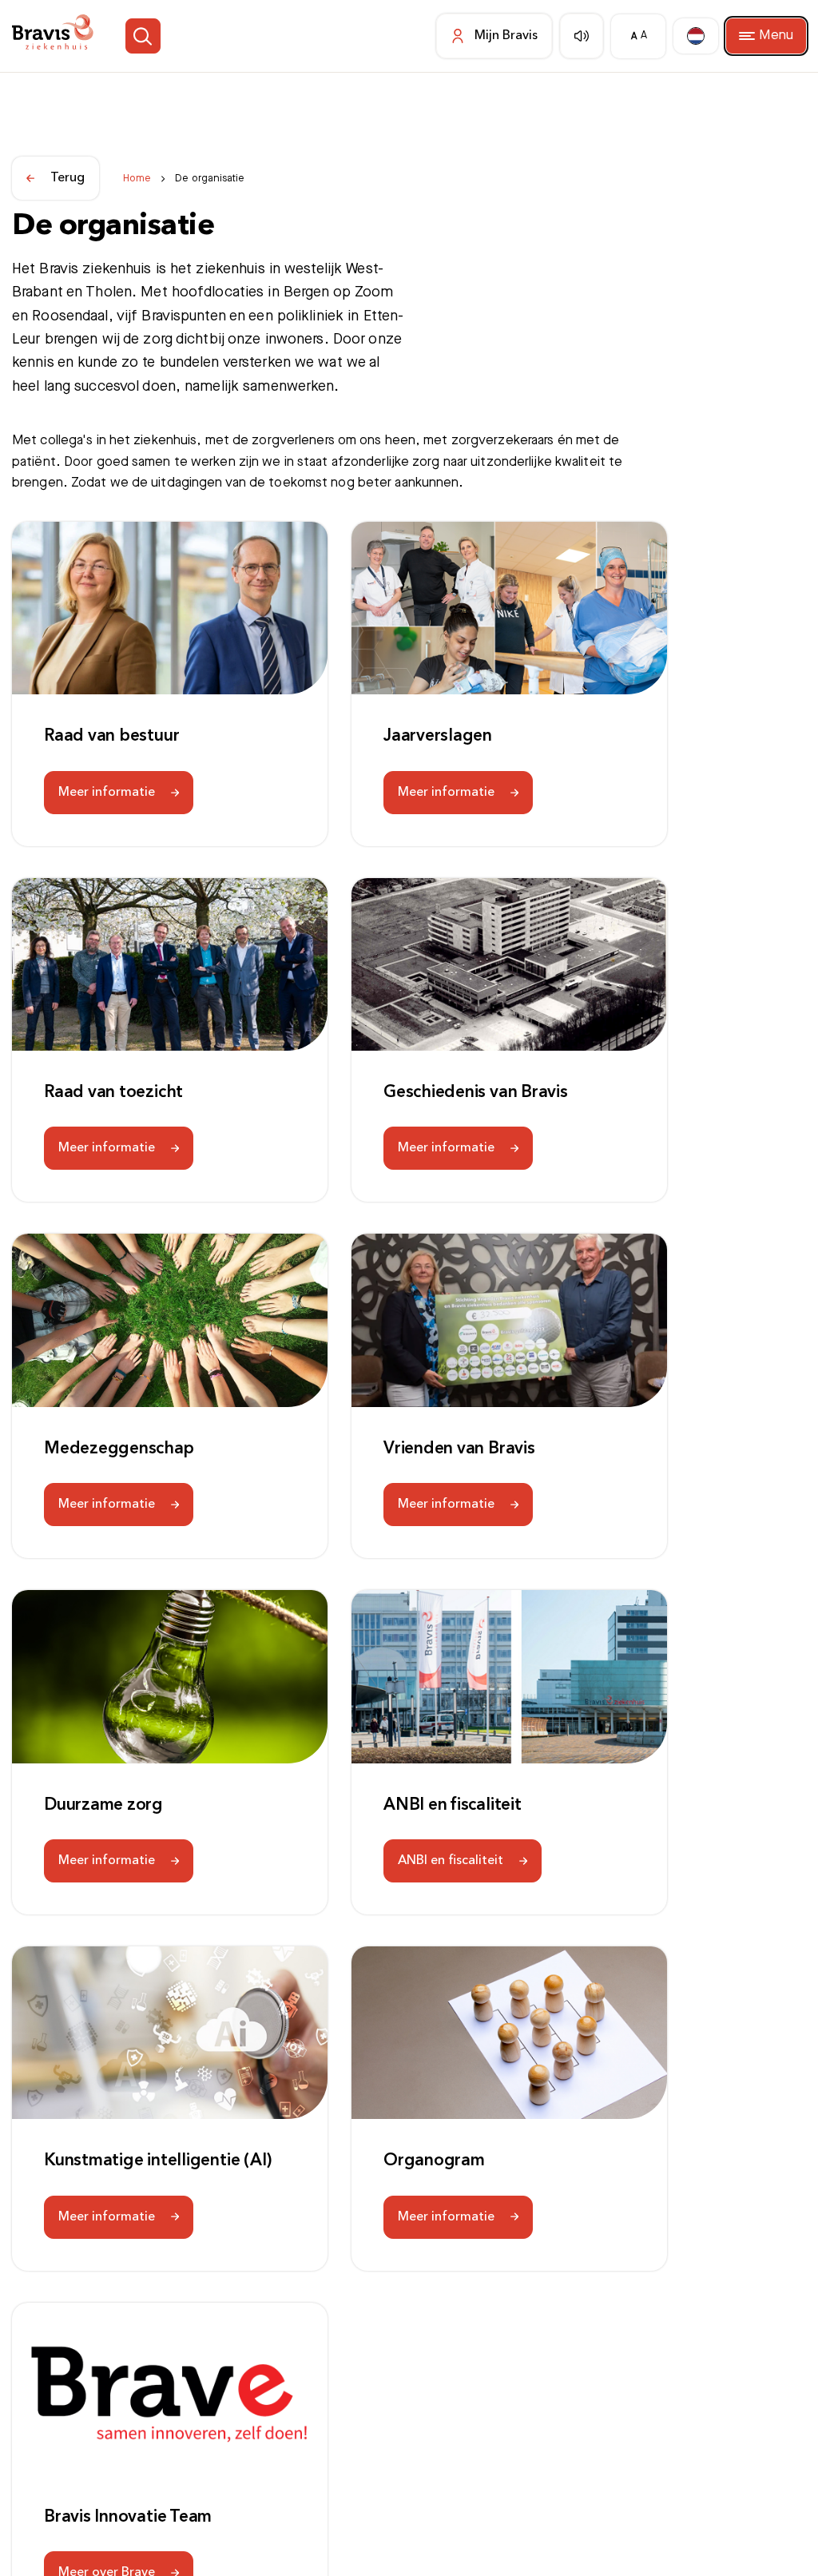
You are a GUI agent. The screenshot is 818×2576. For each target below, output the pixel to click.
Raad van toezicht (113, 1093)
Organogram (434, 2161)
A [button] (627, 36)
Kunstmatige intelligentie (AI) (158, 2161)
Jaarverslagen (438, 736)
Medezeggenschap (119, 1449)
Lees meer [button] (131, 2541)
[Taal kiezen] (689, 36)
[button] (167, 36)
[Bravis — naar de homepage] (63, 36)
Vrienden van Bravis (459, 1449)
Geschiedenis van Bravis (476, 1093)
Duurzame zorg (103, 1805)
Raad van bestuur (111, 736)
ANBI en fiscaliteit (453, 1805)
